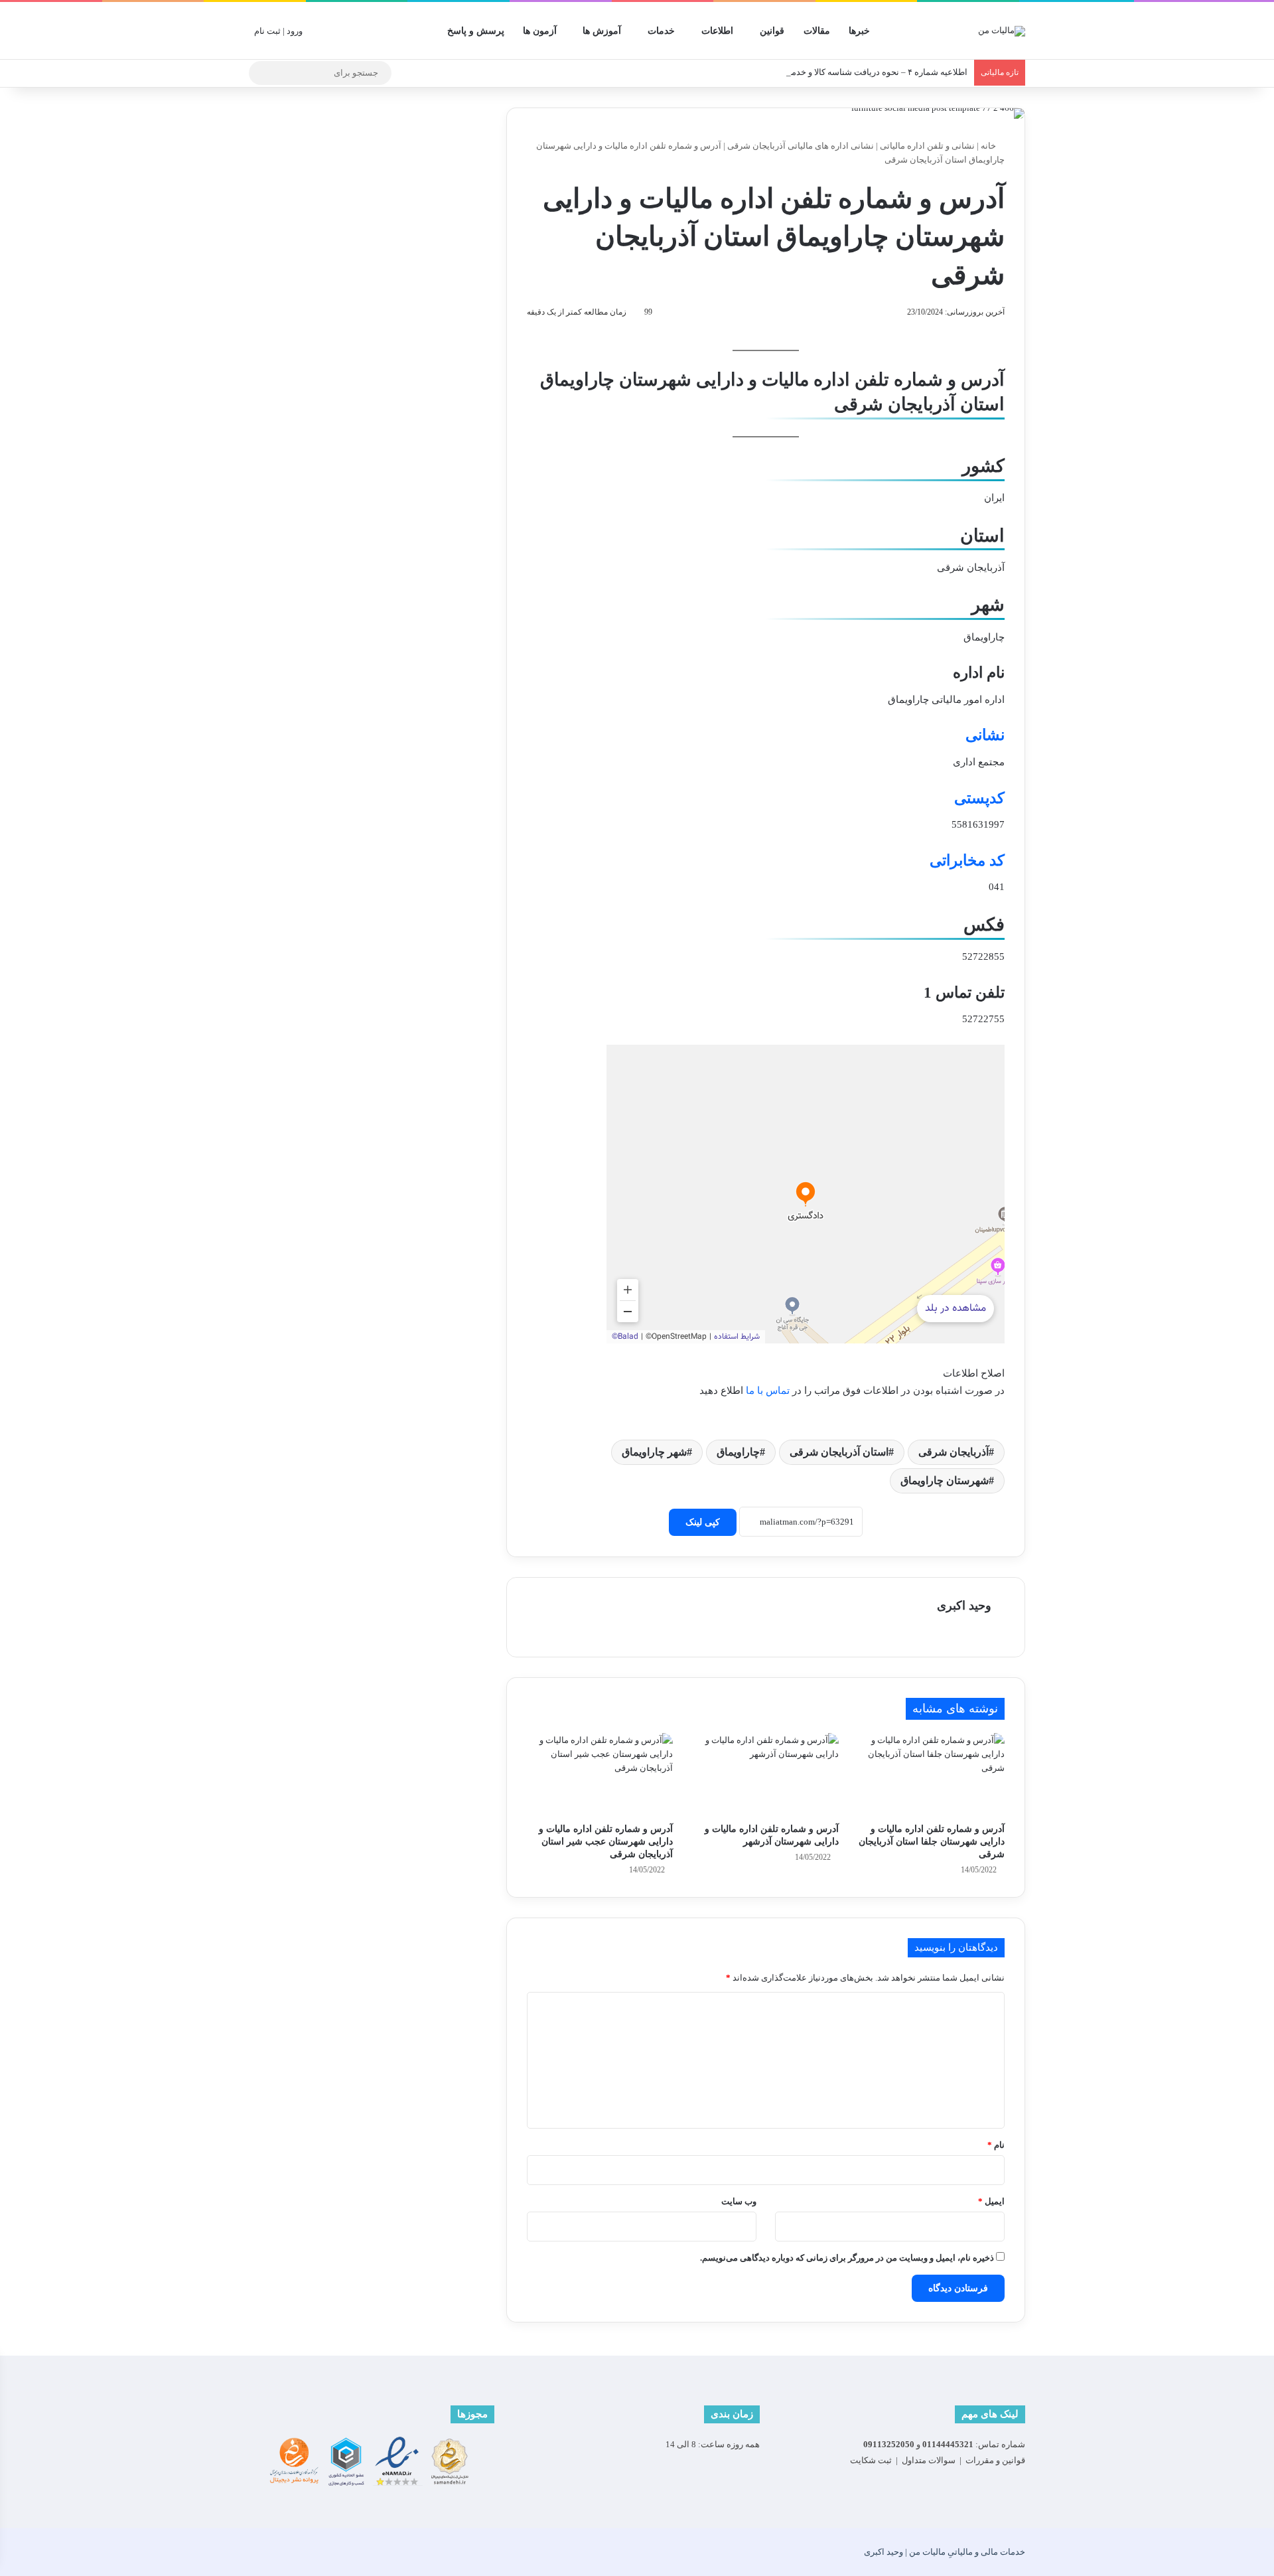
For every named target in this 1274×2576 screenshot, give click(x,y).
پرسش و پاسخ (476, 31)
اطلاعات (717, 31)
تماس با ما (768, 1391)
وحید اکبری (964, 1606)
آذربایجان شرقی (954, 1452)
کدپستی (979, 798)
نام (996, 2145)
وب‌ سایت (739, 2201)
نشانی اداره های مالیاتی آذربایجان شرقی (801, 146)
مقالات (817, 31)
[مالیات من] (1002, 31)
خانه (989, 146)
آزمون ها (540, 31)
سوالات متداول (929, 2460)
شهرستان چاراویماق (945, 1480)
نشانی (985, 735)
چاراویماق (738, 1452)
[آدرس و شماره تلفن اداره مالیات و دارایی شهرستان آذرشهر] (766, 1774)
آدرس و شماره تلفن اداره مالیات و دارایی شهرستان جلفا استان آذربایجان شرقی (932, 1842)
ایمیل (991, 2201)
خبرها (859, 31)
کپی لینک (703, 1522)
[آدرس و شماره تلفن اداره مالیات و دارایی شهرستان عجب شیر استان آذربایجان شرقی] (600, 1774)
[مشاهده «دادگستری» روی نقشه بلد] (806, 1194)
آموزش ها (602, 31)
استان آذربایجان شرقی (839, 1452)
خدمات (661, 31)
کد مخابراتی (967, 861)
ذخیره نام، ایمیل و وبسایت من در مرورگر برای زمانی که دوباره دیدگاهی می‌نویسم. (847, 2258)
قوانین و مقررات (995, 2460)
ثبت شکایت (871, 2460)
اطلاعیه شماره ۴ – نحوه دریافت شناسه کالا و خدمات (874, 72)
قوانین (772, 31)
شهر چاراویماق (654, 1452)
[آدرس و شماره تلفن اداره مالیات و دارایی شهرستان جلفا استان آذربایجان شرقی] (932, 1774)
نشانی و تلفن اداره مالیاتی (927, 146)
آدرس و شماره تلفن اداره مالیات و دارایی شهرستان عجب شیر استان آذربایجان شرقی (606, 1842)
